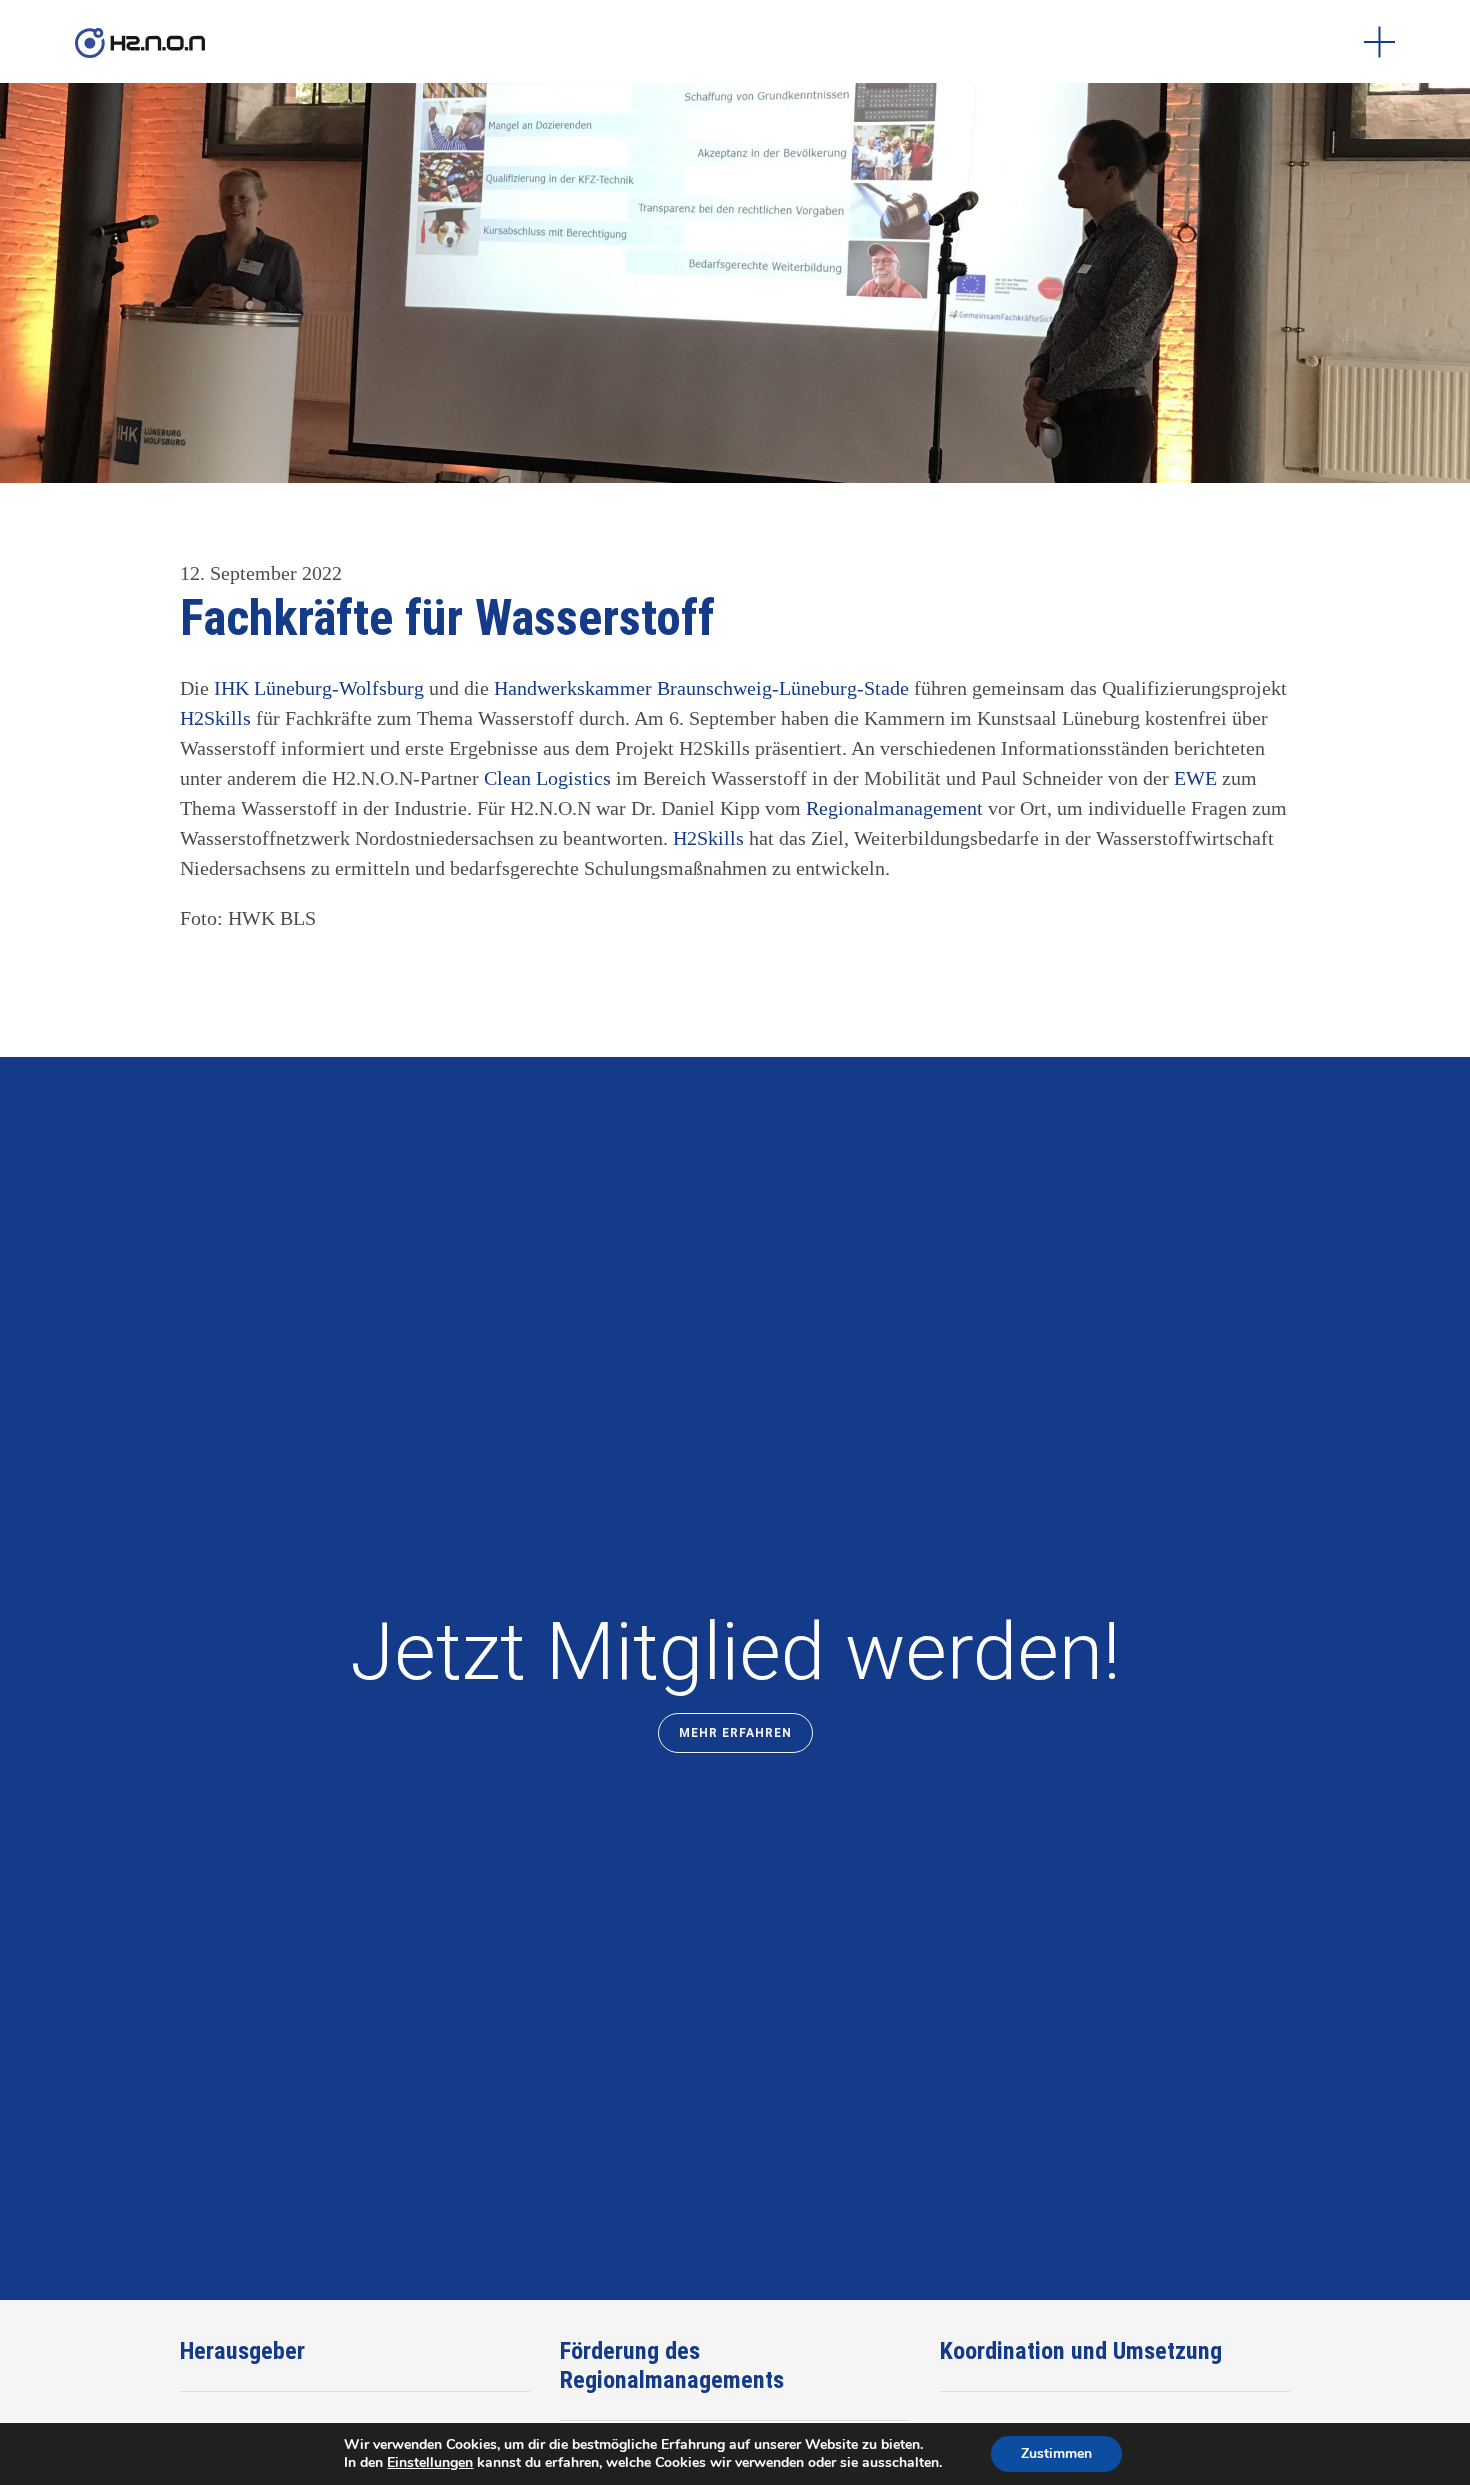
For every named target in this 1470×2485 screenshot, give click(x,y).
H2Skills (218, 718)
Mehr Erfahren (735, 1733)
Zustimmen (1056, 2453)
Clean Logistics (547, 778)
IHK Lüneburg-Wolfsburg (319, 688)
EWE (1198, 778)
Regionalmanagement (894, 808)
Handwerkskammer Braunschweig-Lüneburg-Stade (701, 688)
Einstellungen (430, 2463)
